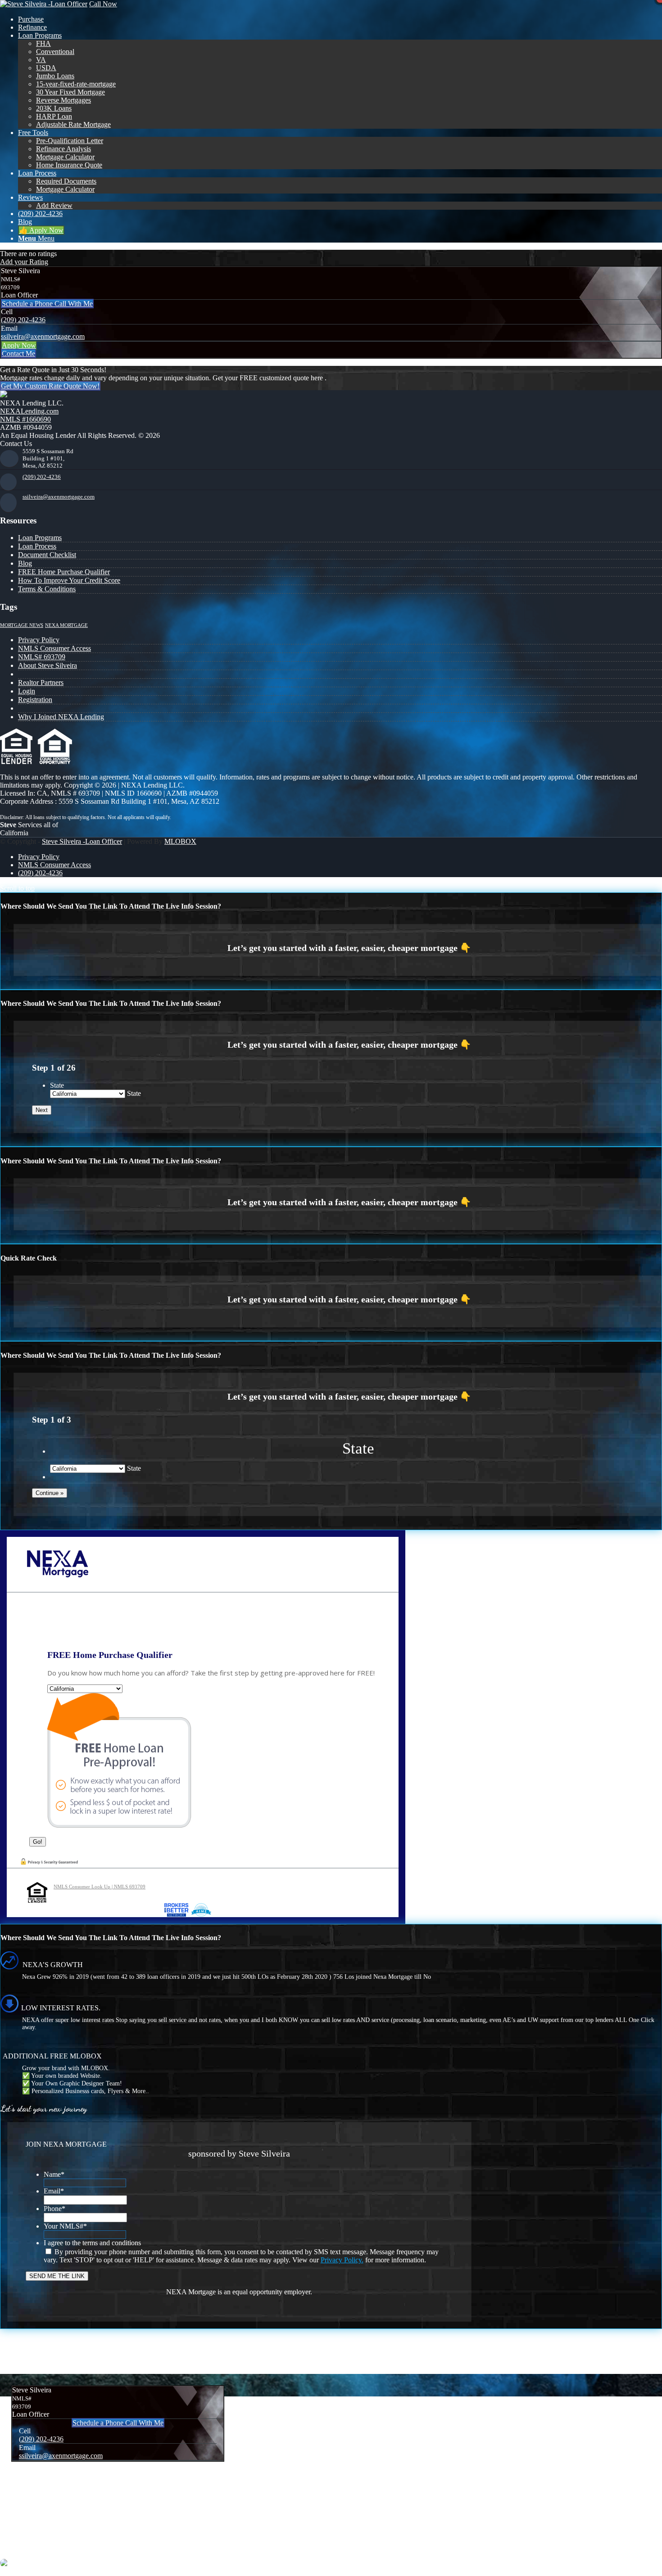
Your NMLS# (65, 2226)
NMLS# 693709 (42, 657)
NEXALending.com (29, 411)
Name (54, 2174)
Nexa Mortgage (66, 625)
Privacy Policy (39, 640)
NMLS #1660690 (25, 419)
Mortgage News (22, 625)
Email (54, 2191)
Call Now (103, 4)
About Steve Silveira (48, 665)
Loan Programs (40, 538)
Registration (35, 700)
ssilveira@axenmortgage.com (43, 336)
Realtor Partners (41, 682)
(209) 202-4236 (23, 320)
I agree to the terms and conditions (92, 2243)
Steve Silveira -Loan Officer (82, 841)
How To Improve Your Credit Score (69, 580)
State (57, 1085)
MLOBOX (180, 841)
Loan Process (37, 546)
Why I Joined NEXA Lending (61, 717)
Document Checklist (47, 555)
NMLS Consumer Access (54, 648)
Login (27, 691)
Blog (25, 563)
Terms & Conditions (47, 589)
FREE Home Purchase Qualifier (64, 572)
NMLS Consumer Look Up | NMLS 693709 (100, 1887)
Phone (54, 2209)
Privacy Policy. (342, 2260)
